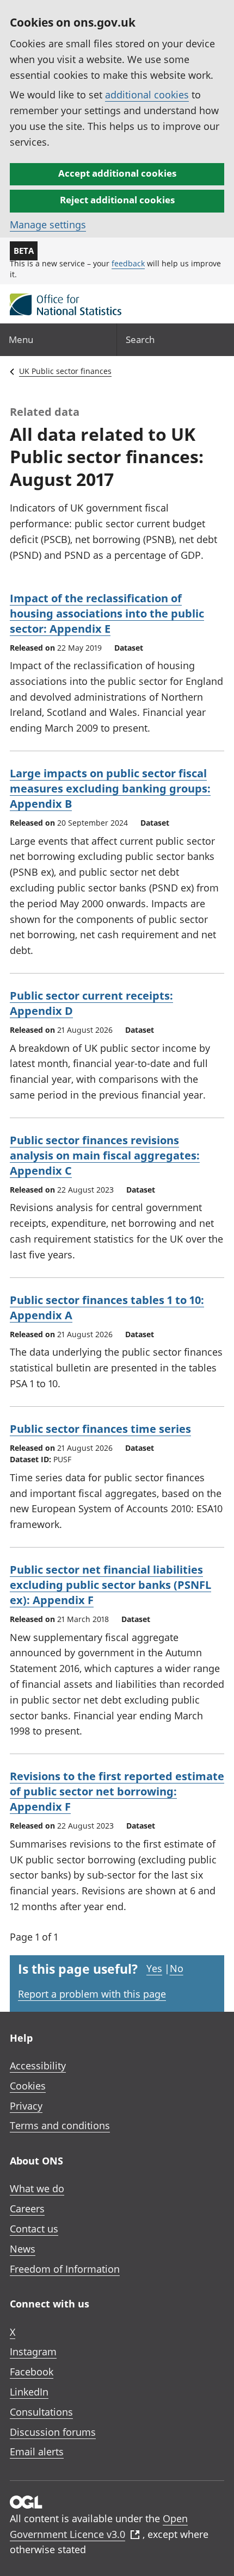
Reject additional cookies (117, 200)
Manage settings (48, 224)
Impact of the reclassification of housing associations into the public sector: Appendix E (107, 613)
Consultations (41, 2412)
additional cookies (147, 95)
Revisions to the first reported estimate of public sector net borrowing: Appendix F (117, 1791)
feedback (128, 263)
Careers (27, 2209)
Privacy (26, 2106)
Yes (154, 1968)
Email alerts (37, 2452)
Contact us (34, 2229)
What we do (37, 2188)
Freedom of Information (65, 2269)
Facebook (32, 2372)
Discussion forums (53, 2432)
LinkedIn (29, 2392)
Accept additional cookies (117, 173)
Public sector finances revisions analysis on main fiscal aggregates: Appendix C (105, 1155)
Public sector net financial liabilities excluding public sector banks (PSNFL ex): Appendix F (110, 1585)
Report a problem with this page (92, 1994)
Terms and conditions (60, 2125)
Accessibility (38, 2066)
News (23, 2249)
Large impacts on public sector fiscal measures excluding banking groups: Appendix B (110, 788)
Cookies (28, 2086)
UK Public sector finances (65, 371)
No (177, 1968)
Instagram (33, 2352)
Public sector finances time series (100, 1429)
